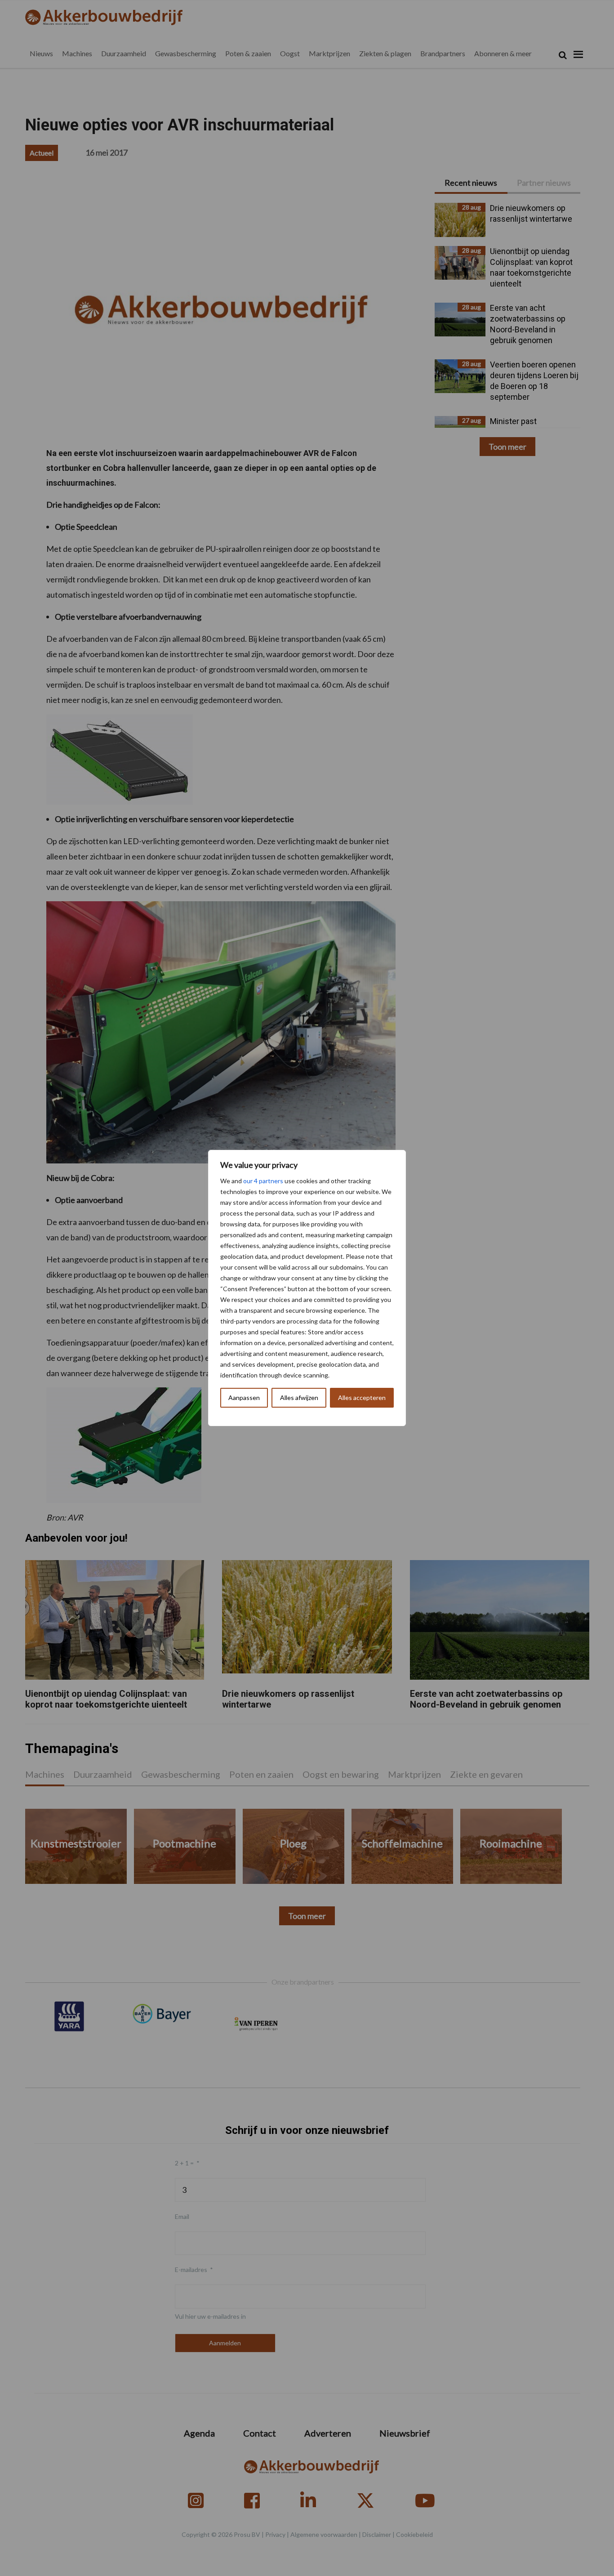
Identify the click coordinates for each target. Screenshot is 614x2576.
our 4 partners (263, 1181)
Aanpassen (244, 1398)
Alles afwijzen (299, 1398)
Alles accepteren (362, 1398)
